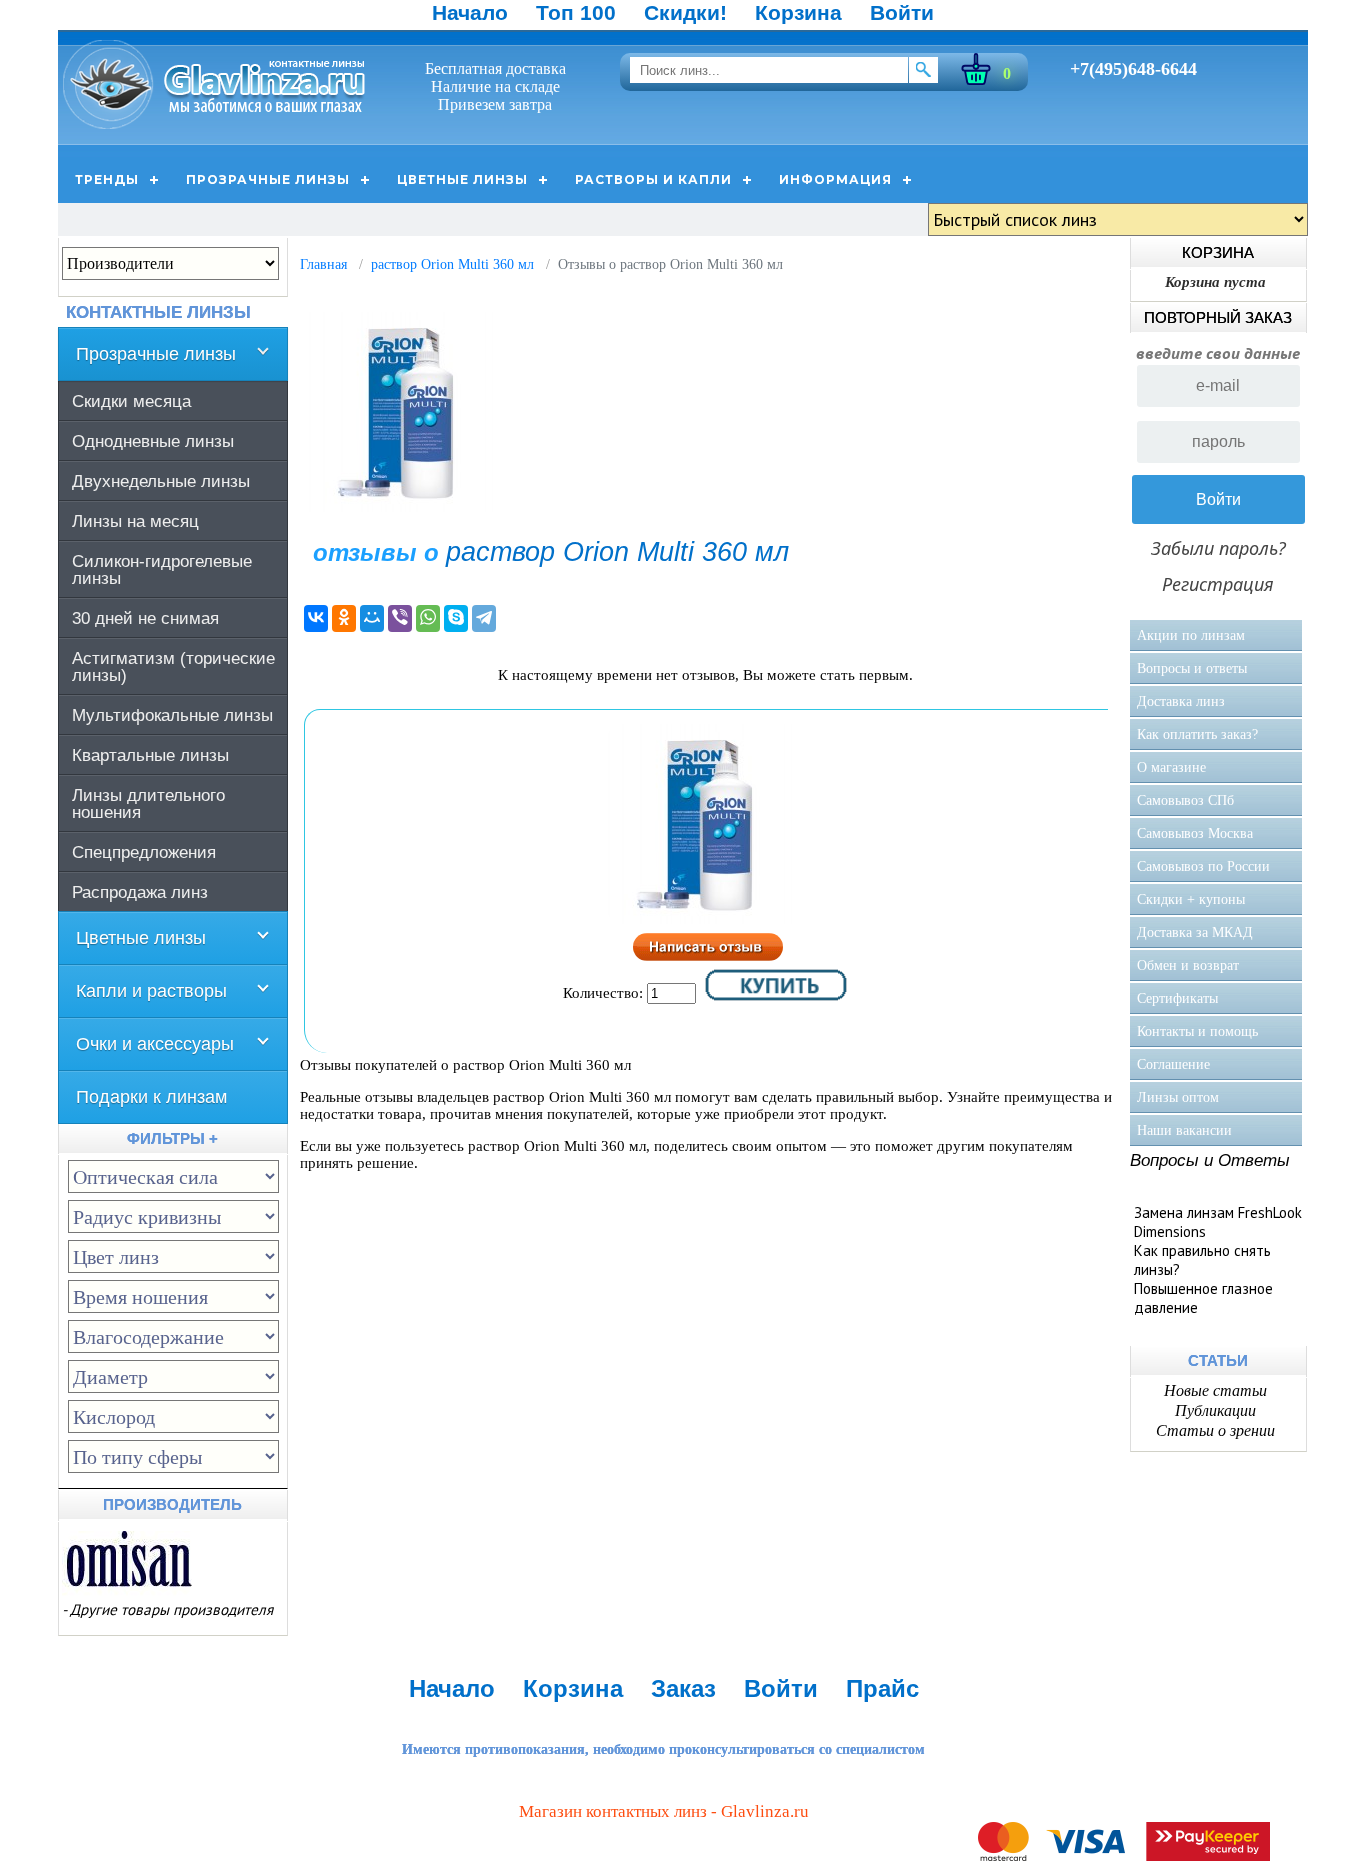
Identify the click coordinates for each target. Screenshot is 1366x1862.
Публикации (1215, 1410)
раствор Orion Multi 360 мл (452, 264)
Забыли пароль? (1218, 548)
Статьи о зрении (1215, 1430)
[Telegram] (484, 618)
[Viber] (400, 618)
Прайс (882, 1688)
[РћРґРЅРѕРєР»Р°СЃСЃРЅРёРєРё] (344, 618)
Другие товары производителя (171, 1609)
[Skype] (456, 618)
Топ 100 (576, 12)
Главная (323, 264)
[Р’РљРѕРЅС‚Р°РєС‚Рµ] (316, 618)
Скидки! (685, 12)
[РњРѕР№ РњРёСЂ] (372, 618)
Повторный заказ (1218, 317)
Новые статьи (1215, 1390)
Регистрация (1218, 584)
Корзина (798, 12)
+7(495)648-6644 (1133, 69)
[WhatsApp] (428, 618)
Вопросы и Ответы (1210, 1160)
